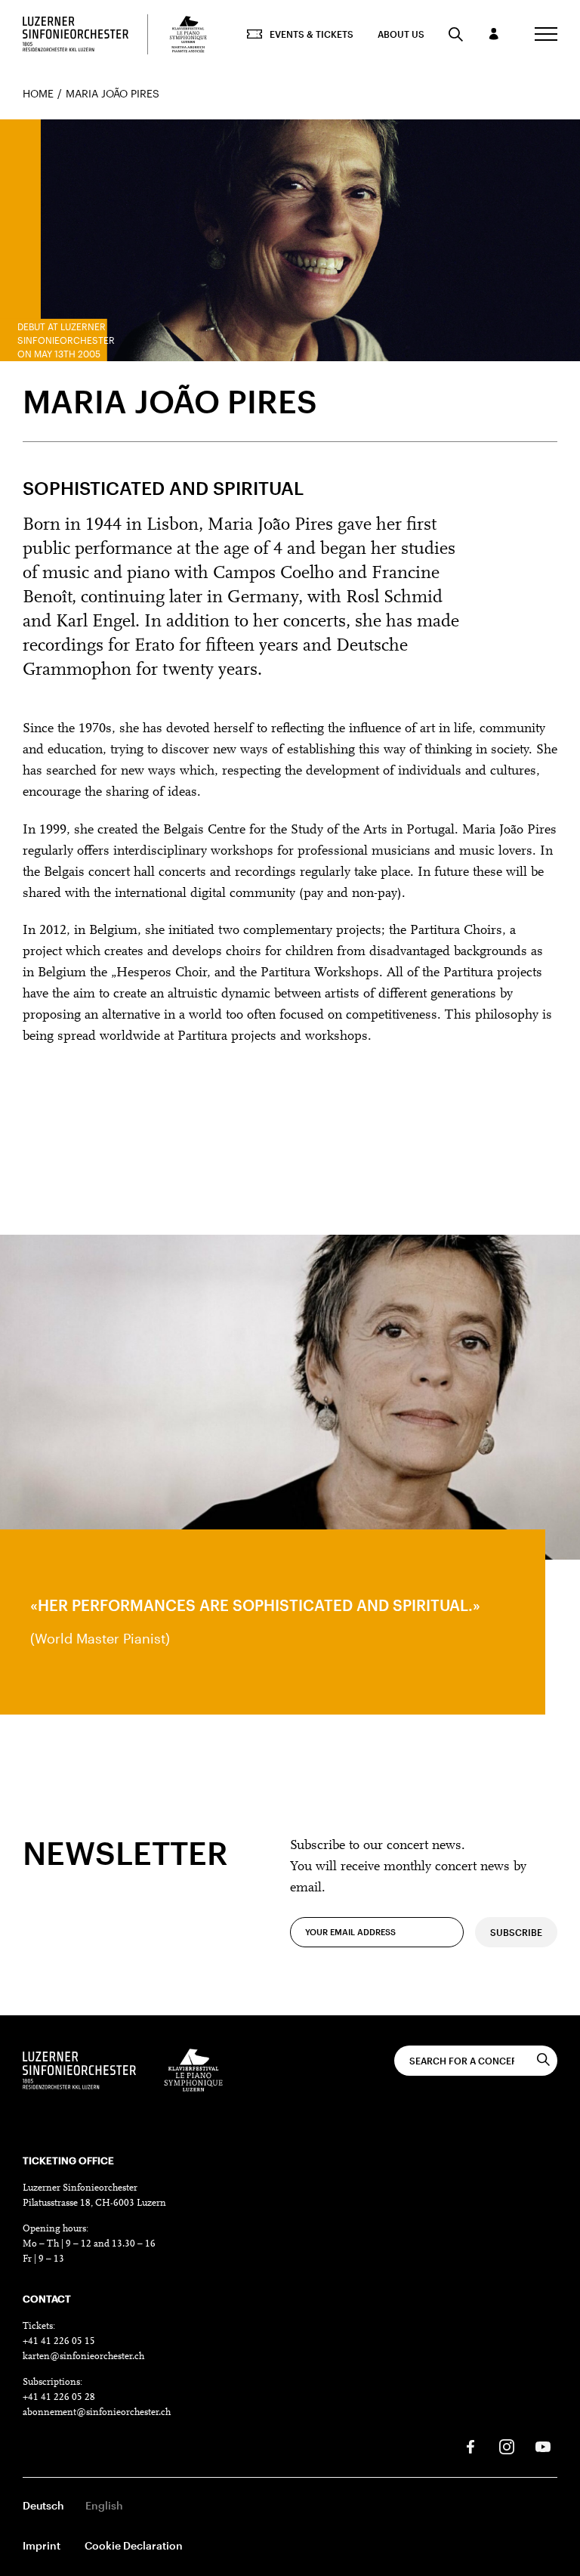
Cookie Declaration (134, 2545)
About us (401, 34)
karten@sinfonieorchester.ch (83, 2356)
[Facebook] (470, 2447)
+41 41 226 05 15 (59, 2341)
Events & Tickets (312, 34)
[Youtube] (543, 2447)
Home (38, 93)
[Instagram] (507, 2447)
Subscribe (516, 1932)
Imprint (42, 2545)
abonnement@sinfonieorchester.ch (97, 2412)
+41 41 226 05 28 (59, 2397)
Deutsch (43, 2505)
